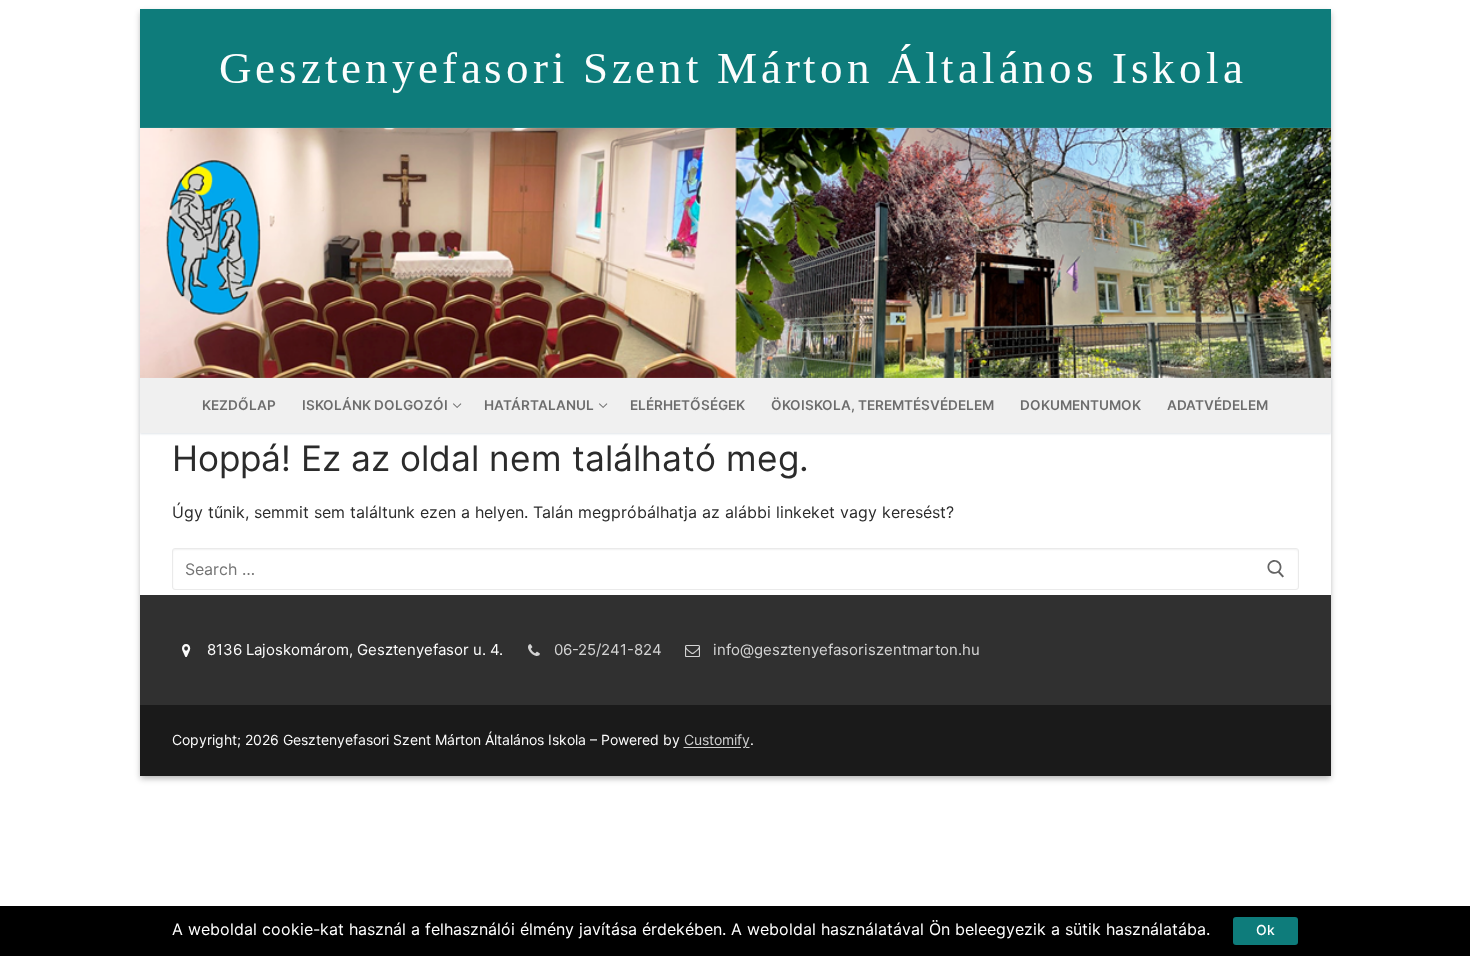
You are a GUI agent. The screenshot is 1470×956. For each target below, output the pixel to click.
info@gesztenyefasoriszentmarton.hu (846, 649)
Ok (1265, 930)
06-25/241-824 (608, 649)
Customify (717, 739)
